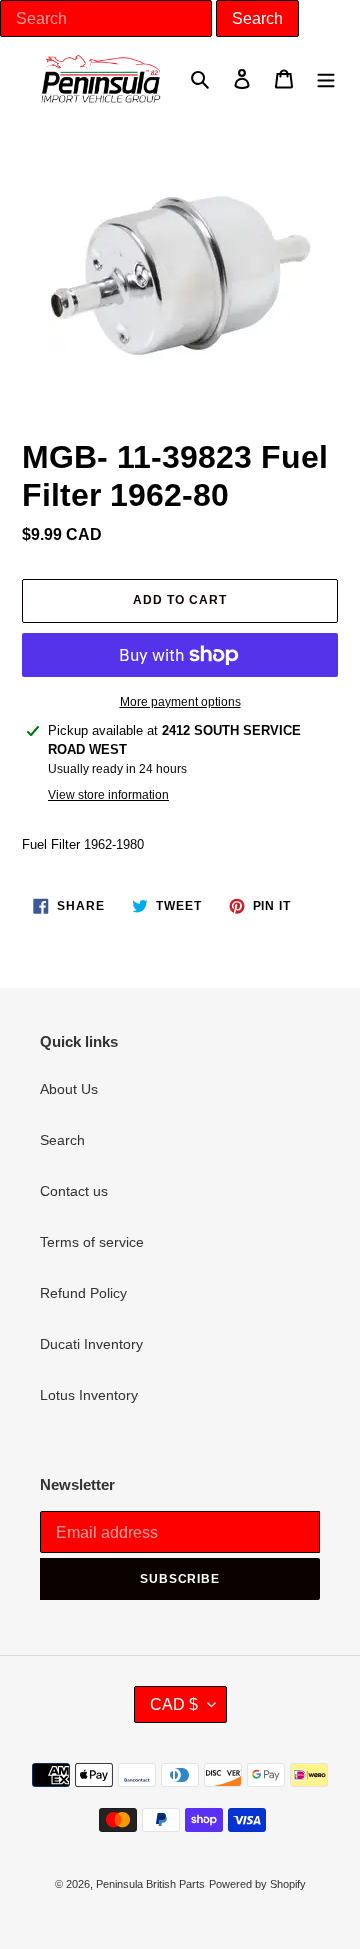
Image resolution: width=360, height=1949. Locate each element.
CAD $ (174, 1704)
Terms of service (92, 1242)
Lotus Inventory (89, 1395)
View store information (108, 795)
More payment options (180, 702)
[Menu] (326, 78)
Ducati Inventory (91, 1344)
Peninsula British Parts (150, 1884)
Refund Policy (83, 1293)
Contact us (74, 1191)
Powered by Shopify (257, 1884)
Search (62, 1140)
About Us (69, 1089)
